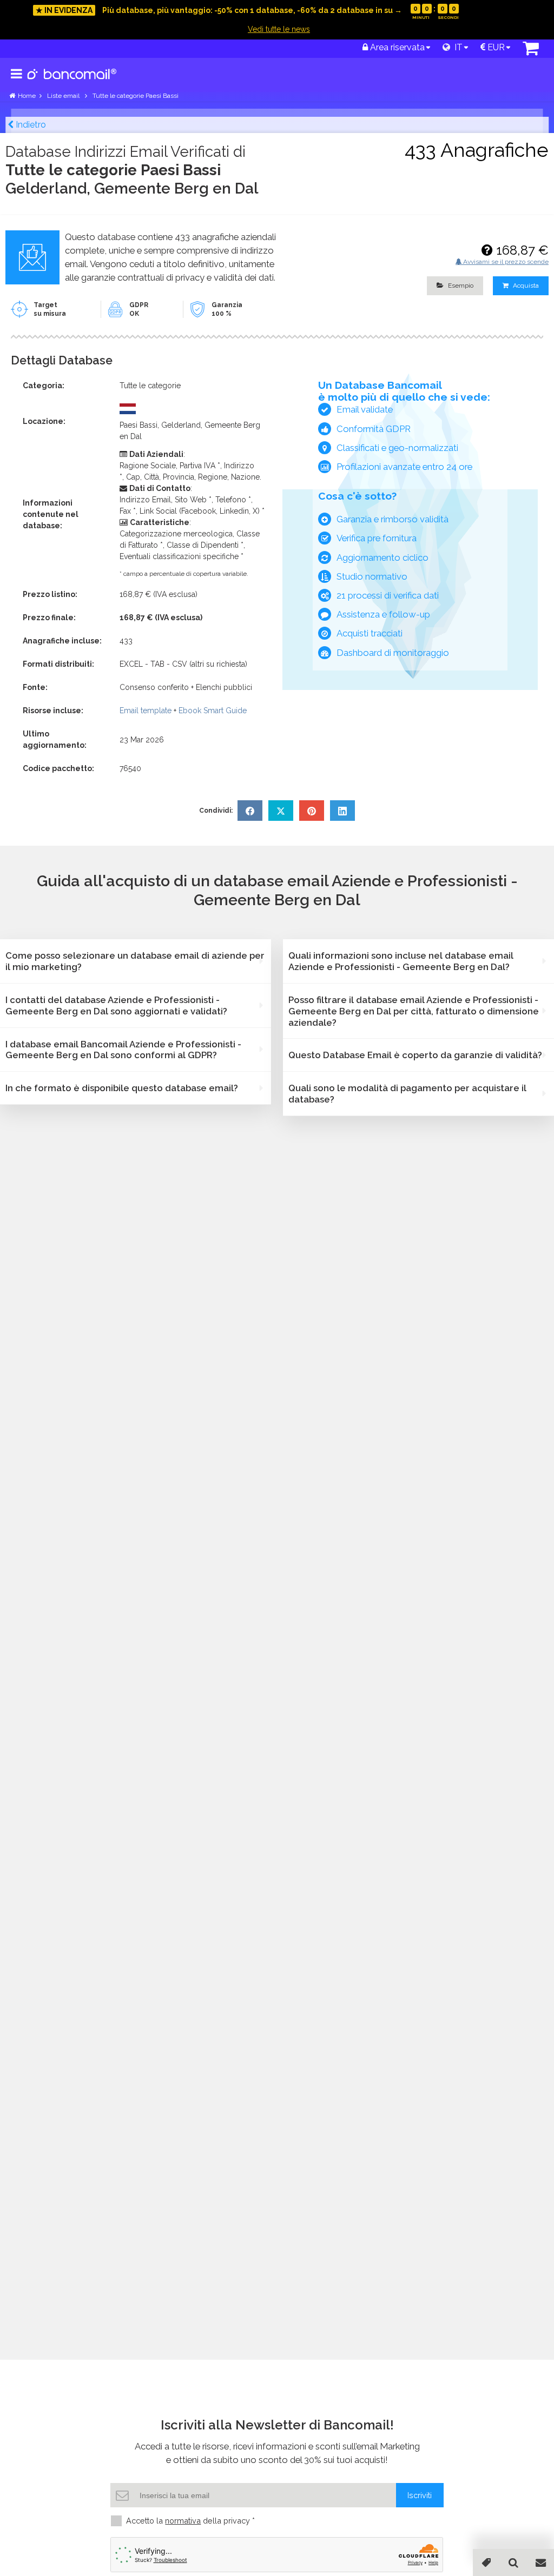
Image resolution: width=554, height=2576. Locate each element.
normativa (183, 2521)
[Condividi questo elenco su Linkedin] (342, 811)
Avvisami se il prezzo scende (505, 262)
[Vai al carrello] (531, 51)
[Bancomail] (72, 83)
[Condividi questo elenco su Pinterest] (312, 811)
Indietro (30, 125)
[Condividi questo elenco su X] (281, 811)
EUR (495, 47)
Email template (146, 711)
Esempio (460, 286)
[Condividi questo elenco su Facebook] (250, 811)
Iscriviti (420, 2495)
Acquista (525, 286)
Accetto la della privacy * (190, 2521)
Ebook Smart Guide (213, 711)
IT (456, 47)
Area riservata (396, 47)
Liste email (64, 96)
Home (27, 96)
